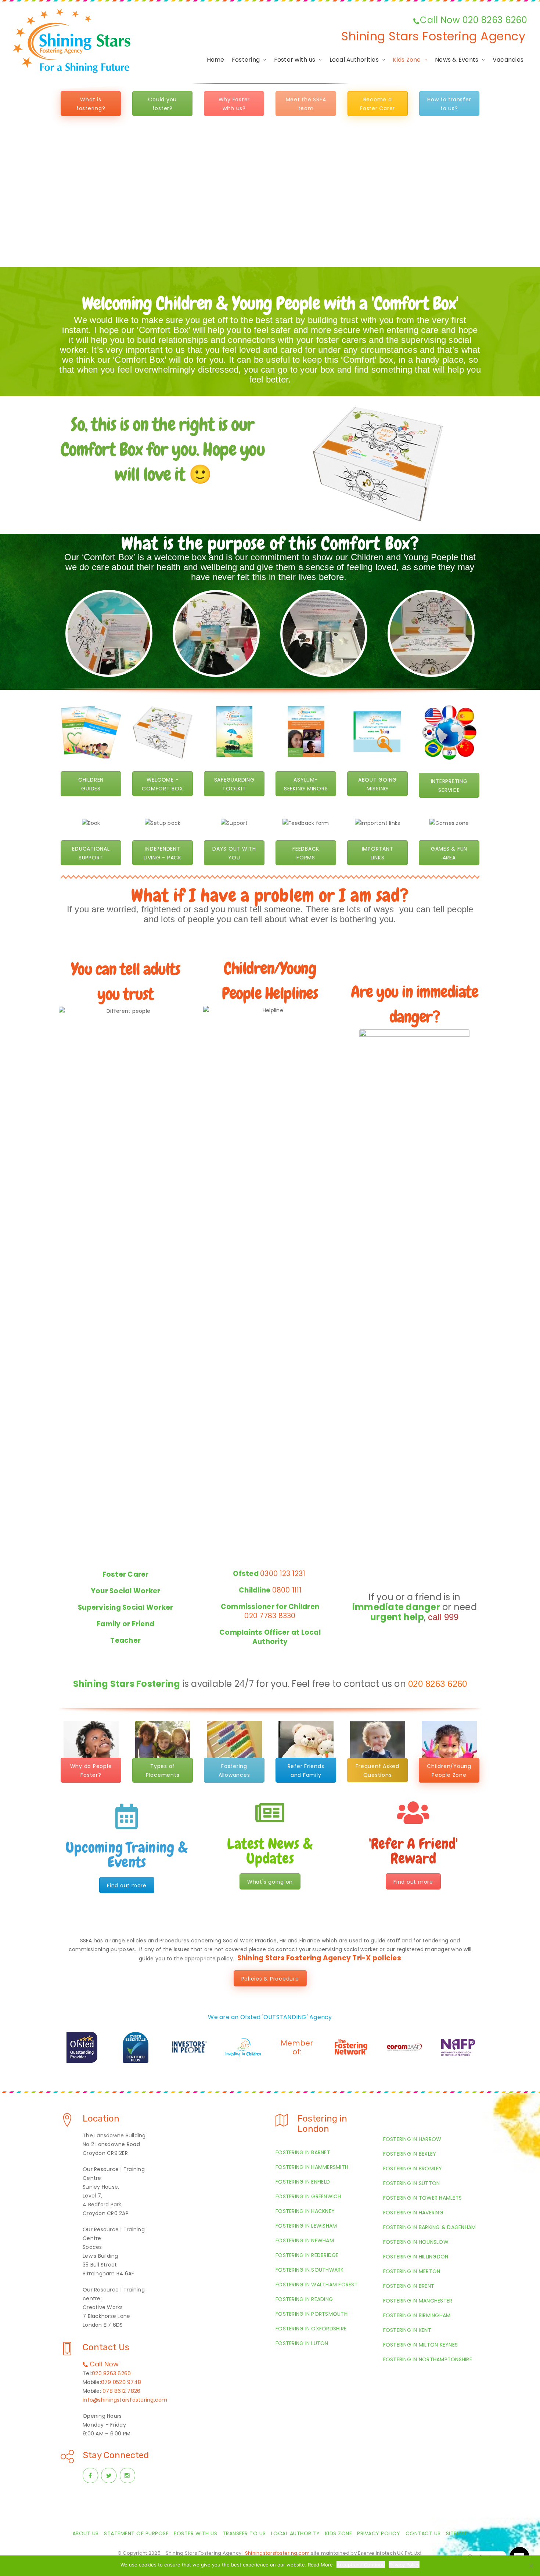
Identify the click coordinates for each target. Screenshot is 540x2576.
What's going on (270, 1882)
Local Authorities (354, 60)
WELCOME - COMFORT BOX (162, 784)
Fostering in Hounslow (416, 2242)
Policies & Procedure (270, 1979)
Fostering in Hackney (305, 2211)
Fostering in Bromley (413, 2169)
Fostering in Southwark (310, 2270)
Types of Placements (163, 1771)
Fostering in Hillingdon (416, 2257)
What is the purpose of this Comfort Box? (270, 543)
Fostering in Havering (413, 2213)
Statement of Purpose (136, 2533)
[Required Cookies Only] (531, 2566)
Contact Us (423, 2533)
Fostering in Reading (304, 2299)
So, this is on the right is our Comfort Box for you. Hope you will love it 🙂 (163, 449)
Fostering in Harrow (412, 2139)
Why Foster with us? (234, 104)
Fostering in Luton (302, 2343)
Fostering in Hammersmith (312, 2167)
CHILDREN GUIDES (91, 784)
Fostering (246, 60)
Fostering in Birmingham (417, 2315)
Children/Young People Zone (449, 1771)
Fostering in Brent (409, 2286)
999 (451, 1617)
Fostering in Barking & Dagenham (430, 2227)
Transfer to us (244, 2533)
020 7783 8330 (270, 1616)
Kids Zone (407, 60)
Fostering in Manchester (418, 2301)
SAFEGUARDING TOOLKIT (234, 784)
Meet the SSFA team (306, 104)
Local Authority (296, 2533)
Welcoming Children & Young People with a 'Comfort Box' (270, 303)
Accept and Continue (361, 2565)
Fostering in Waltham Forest (317, 2285)
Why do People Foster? (91, 1771)
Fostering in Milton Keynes (421, 2345)
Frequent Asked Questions (377, 1771)
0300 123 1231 (284, 1574)
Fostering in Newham (305, 2240)
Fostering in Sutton (412, 2183)
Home (216, 60)
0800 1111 (287, 1590)
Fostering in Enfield (303, 2182)
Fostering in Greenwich (308, 2196)
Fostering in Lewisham (306, 2226)
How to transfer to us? (449, 104)
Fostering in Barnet (303, 2152)
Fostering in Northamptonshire (428, 2359)
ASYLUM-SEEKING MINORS (306, 784)
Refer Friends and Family (306, 1771)
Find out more (127, 1885)
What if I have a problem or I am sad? (270, 895)
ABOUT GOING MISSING (377, 784)
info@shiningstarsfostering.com (125, 2400)
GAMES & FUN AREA (449, 853)
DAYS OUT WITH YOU (234, 853)
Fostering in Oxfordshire (311, 2329)
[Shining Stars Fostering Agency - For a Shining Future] (72, 41)
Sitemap (457, 2533)
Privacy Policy (379, 2533)
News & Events (457, 60)
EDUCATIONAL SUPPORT (91, 853)
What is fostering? (91, 104)
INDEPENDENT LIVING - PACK (163, 853)
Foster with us (295, 60)
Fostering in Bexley (410, 2154)
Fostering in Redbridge (307, 2255)
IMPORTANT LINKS (378, 853)
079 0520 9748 (121, 2382)
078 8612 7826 (121, 2391)
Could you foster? (162, 104)
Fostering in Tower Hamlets (423, 2198)
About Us (86, 2533)
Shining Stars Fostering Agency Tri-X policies (319, 1958)
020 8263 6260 (438, 1684)
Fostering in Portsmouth (312, 2314)
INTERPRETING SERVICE (449, 786)
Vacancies (508, 60)
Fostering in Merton (412, 2271)
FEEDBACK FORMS (306, 853)
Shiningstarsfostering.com (277, 2553)
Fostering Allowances (234, 1771)
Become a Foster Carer (377, 104)
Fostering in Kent (407, 2330)
